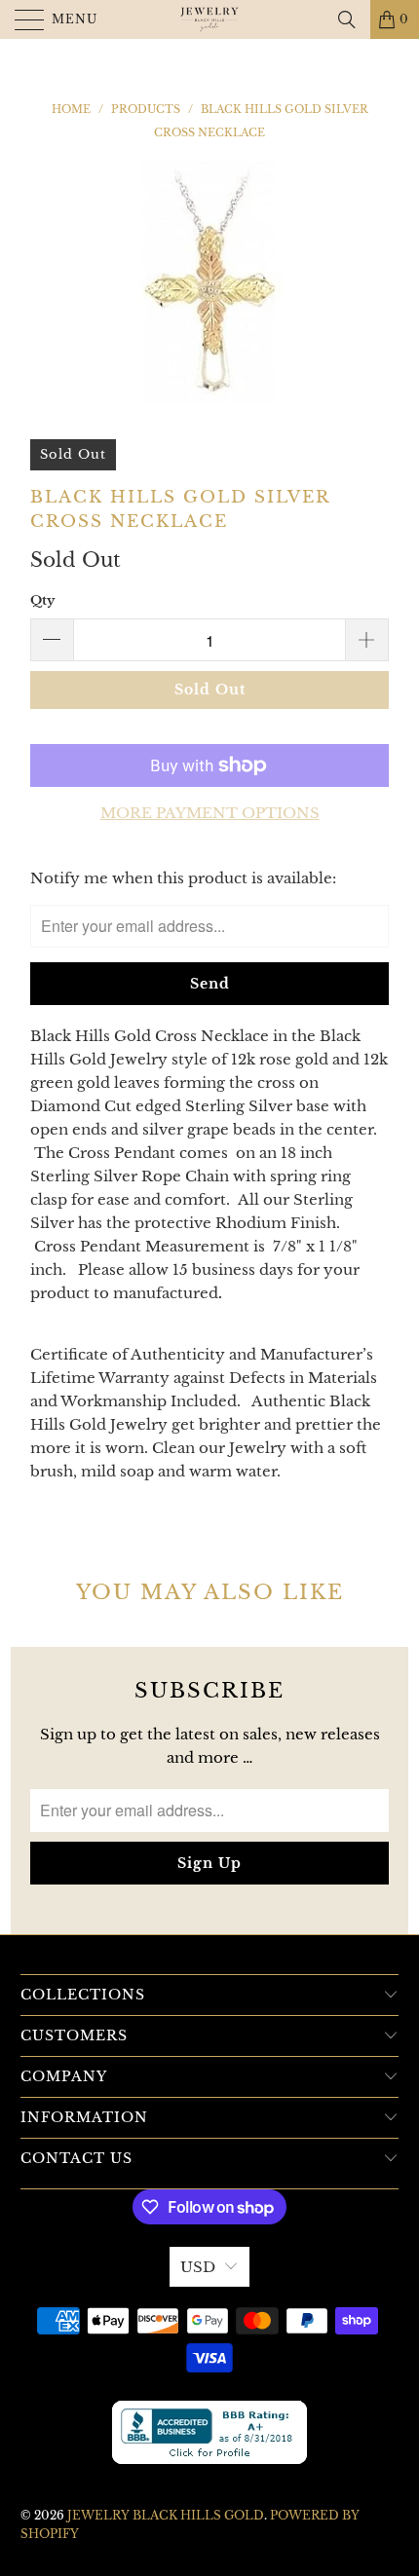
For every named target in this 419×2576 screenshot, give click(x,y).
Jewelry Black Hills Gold (166, 2515)
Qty (42, 600)
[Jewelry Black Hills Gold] (210, 19)
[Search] (347, 19)
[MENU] (21, 19)
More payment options (210, 813)
